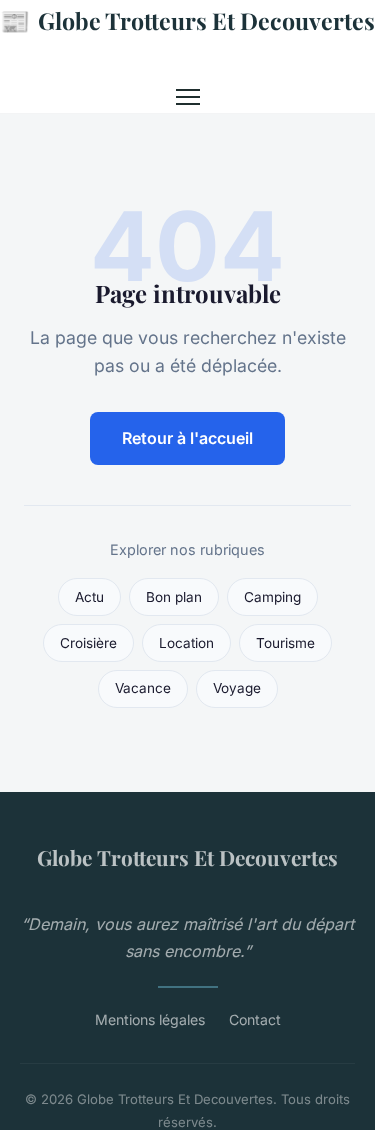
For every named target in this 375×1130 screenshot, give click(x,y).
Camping (272, 597)
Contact (255, 1019)
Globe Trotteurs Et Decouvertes (187, 20)
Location (186, 643)
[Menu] (188, 97)
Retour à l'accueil (187, 438)
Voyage (237, 688)
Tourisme (285, 643)
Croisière (88, 643)
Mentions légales (150, 1019)
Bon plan (174, 597)
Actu (89, 597)
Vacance (143, 688)
